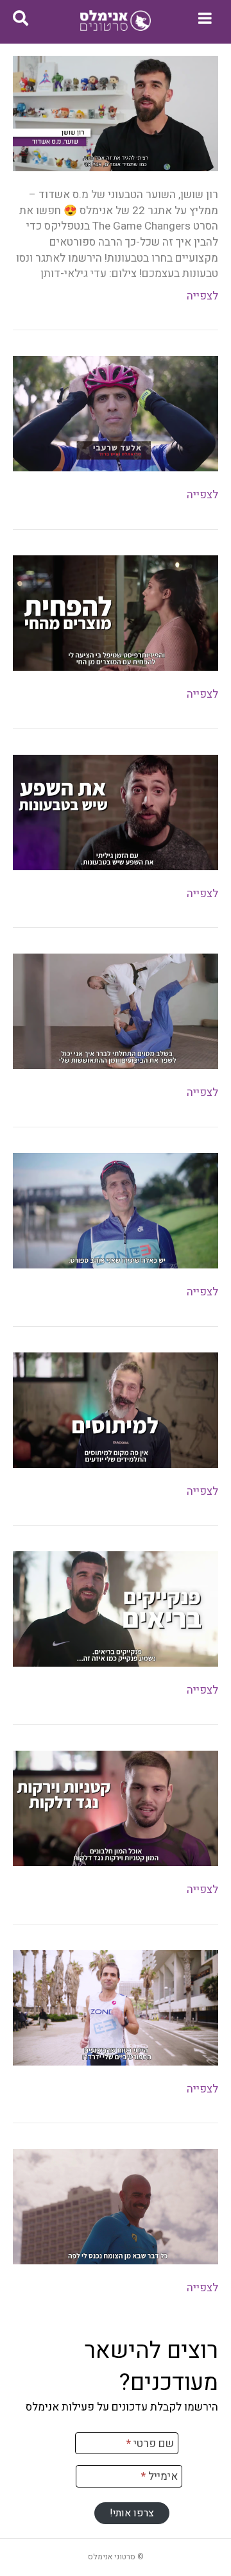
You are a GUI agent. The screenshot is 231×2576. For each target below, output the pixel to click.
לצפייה (202, 296)
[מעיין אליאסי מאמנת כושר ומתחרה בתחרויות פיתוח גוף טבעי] (116, 613)
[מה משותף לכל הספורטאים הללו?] (116, 413)
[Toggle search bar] (21, 19)
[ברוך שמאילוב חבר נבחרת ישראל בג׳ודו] (116, 1011)
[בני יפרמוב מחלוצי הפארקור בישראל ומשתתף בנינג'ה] (116, 812)
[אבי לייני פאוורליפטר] (116, 1409)
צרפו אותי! (132, 2513)
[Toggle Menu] (205, 18)
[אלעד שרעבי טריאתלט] (116, 1210)
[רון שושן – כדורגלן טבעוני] (116, 113)
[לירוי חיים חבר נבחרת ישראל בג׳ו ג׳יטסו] (116, 1807)
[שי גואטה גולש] (116, 2206)
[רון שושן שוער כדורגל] (116, 1609)
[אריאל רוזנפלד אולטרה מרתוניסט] (116, 2007)
